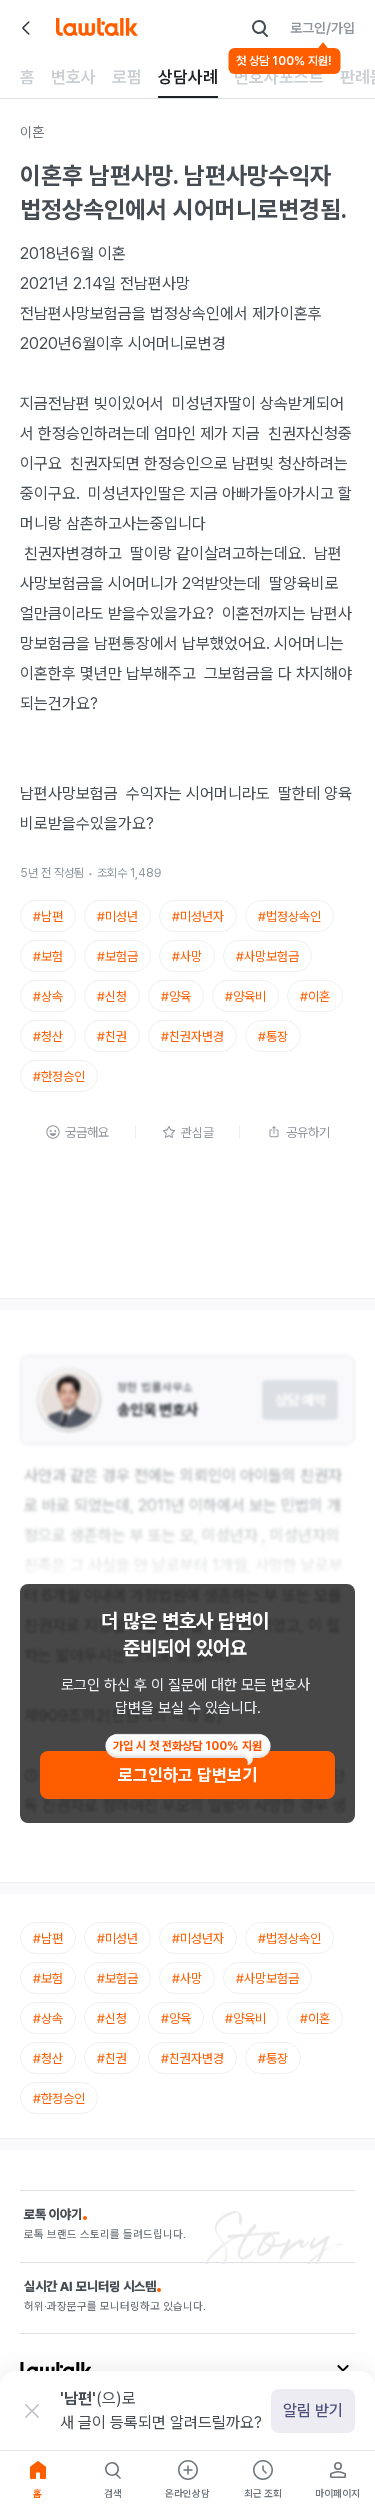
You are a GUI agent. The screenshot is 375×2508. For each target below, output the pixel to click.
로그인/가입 (322, 28)
